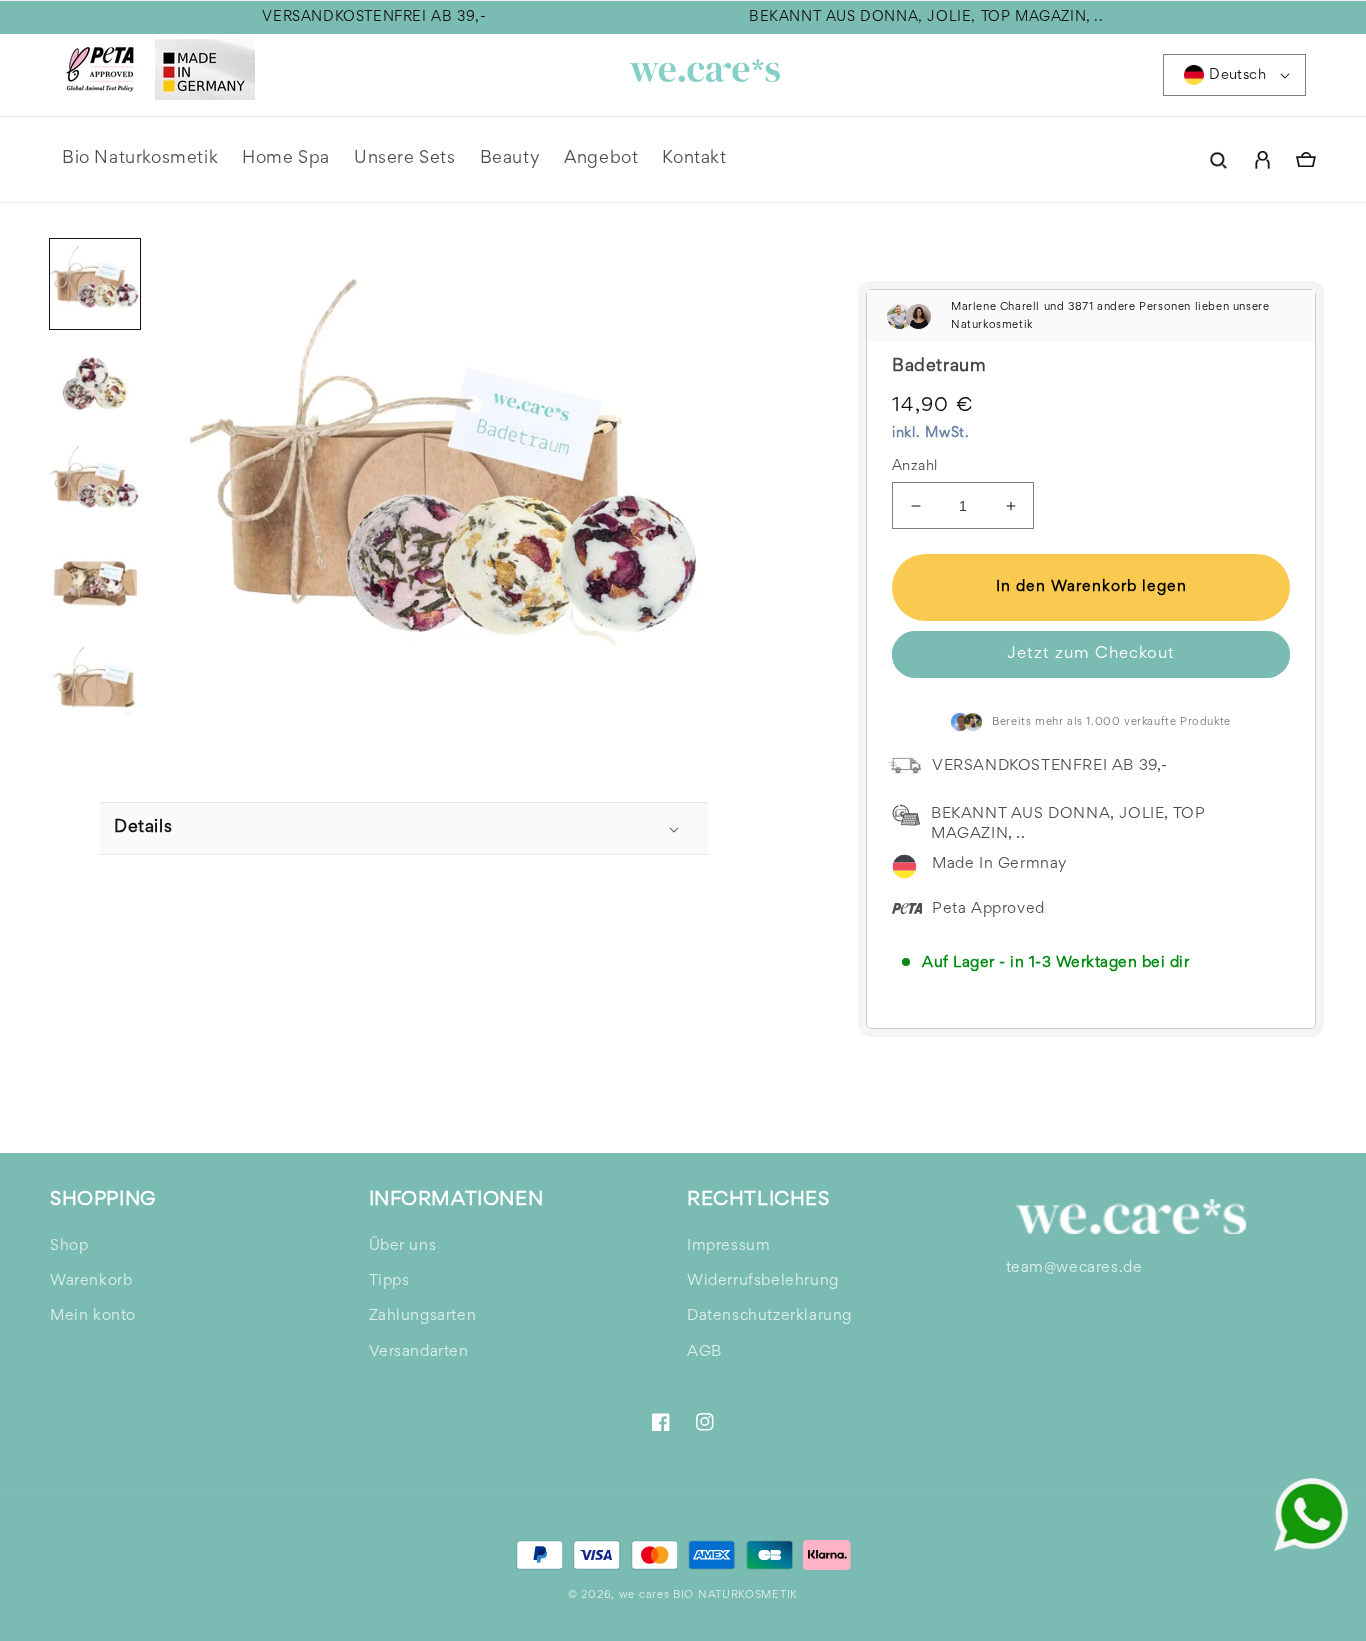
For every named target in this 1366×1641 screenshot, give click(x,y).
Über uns (403, 1246)
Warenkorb (91, 1281)
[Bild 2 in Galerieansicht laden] (95, 384)
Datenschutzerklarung (769, 1316)
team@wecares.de (1074, 1268)
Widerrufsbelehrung (763, 1281)
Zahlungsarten (423, 1316)
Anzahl (914, 466)
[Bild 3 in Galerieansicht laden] (95, 484)
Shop (69, 1246)
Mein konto (93, 1316)
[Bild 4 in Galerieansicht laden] (95, 584)
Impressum (728, 1246)
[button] (1218, 160)
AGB (704, 1352)
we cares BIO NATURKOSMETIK (708, 1595)
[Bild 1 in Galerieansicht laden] (95, 284)
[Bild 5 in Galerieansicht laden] (95, 684)
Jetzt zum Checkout (1091, 654)
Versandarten (419, 1352)
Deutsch (1237, 75)
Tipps (389, 1281)
